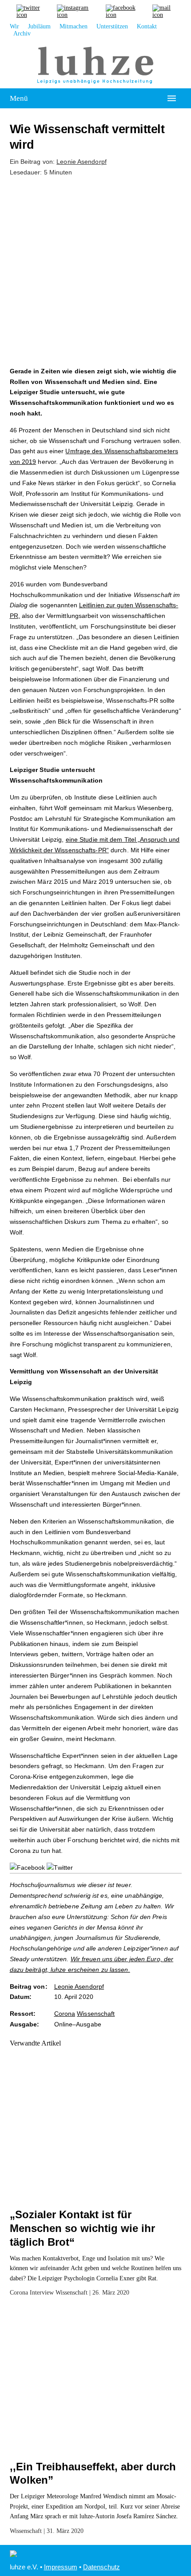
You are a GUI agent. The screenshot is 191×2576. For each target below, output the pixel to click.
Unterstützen (112, 26)
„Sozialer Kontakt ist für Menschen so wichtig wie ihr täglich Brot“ (82, 2228)
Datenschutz (101, 2567)
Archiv (22, 34)
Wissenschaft (96, 2014)
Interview (42, 2293)
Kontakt (147, 26)
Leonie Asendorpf (82, 162)
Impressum (61, 2567)
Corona (65, 2014)
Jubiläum (39, 26)
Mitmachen (74, 26)
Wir (14, 26)
